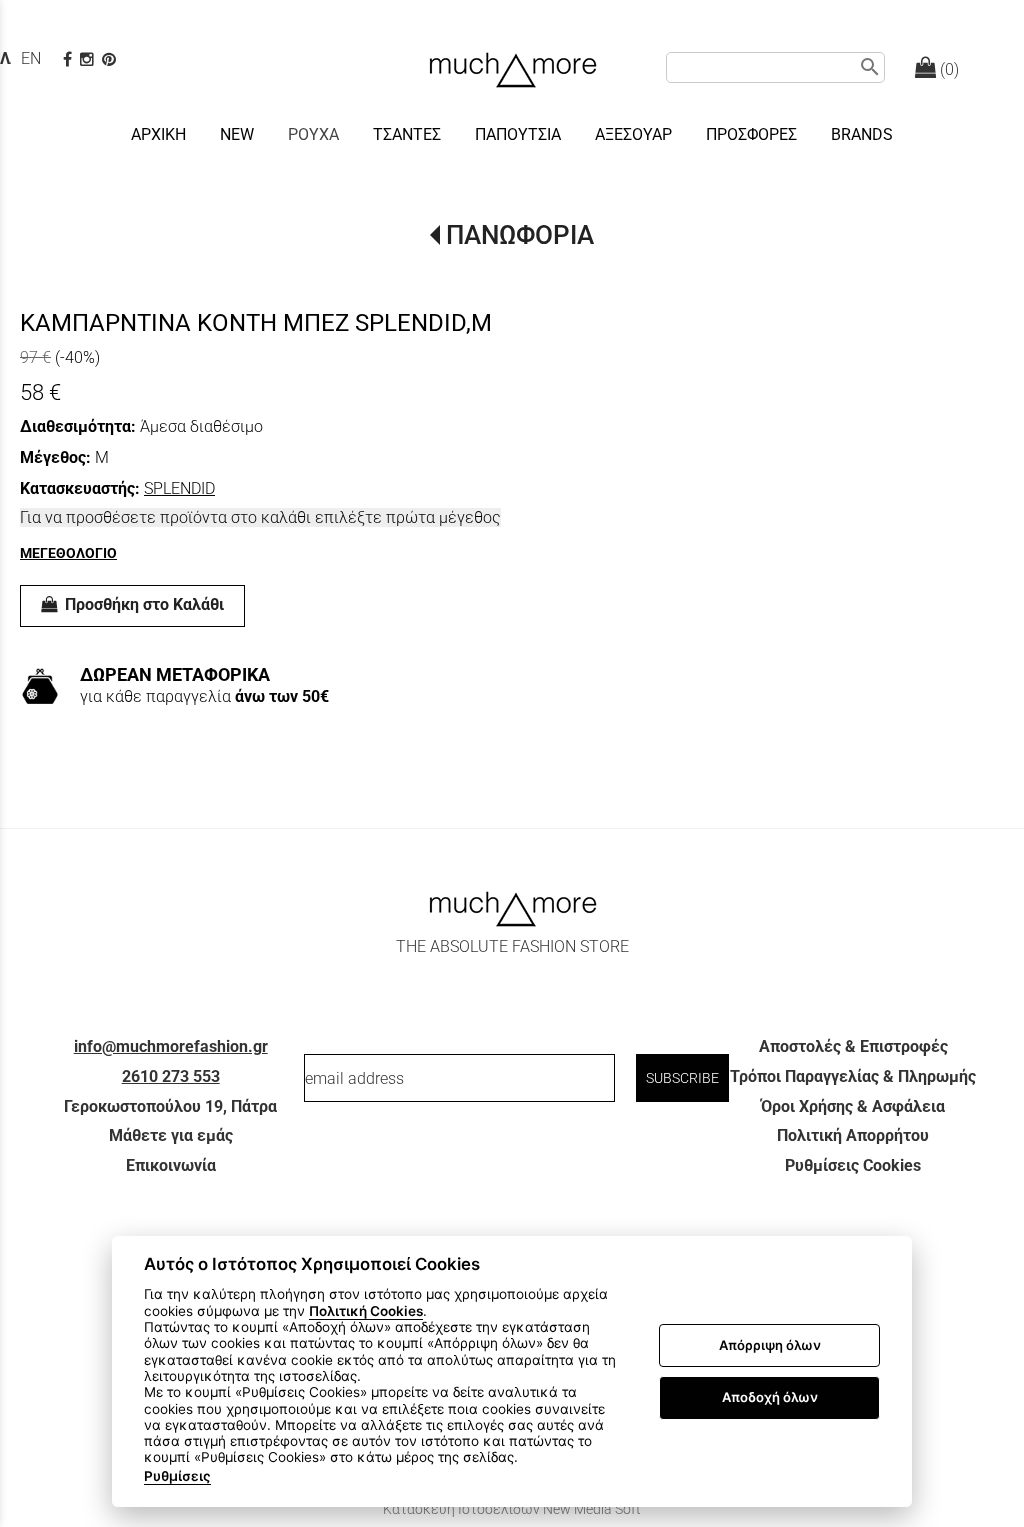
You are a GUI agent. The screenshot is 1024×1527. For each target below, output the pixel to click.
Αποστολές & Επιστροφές (853, 1046)
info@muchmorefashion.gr (171, 1046)
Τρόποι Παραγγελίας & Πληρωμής (853, 1076)
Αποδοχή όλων (770, 1397)
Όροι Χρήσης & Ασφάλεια (853, 1106)
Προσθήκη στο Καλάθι (142, 604)
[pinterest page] (111, 59)
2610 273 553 (171, 1076)
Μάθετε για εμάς (171, 1135)
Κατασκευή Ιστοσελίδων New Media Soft (512, 1509)
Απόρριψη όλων (770, 1345)
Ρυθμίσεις (177, 1476)
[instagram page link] (89, 59)
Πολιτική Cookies (366, 1311)
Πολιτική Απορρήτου (853, 1135)
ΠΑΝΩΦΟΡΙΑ (519, 235)
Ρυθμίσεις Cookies (853, 1165)
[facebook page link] (69, 59)
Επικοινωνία (171, 1165)
